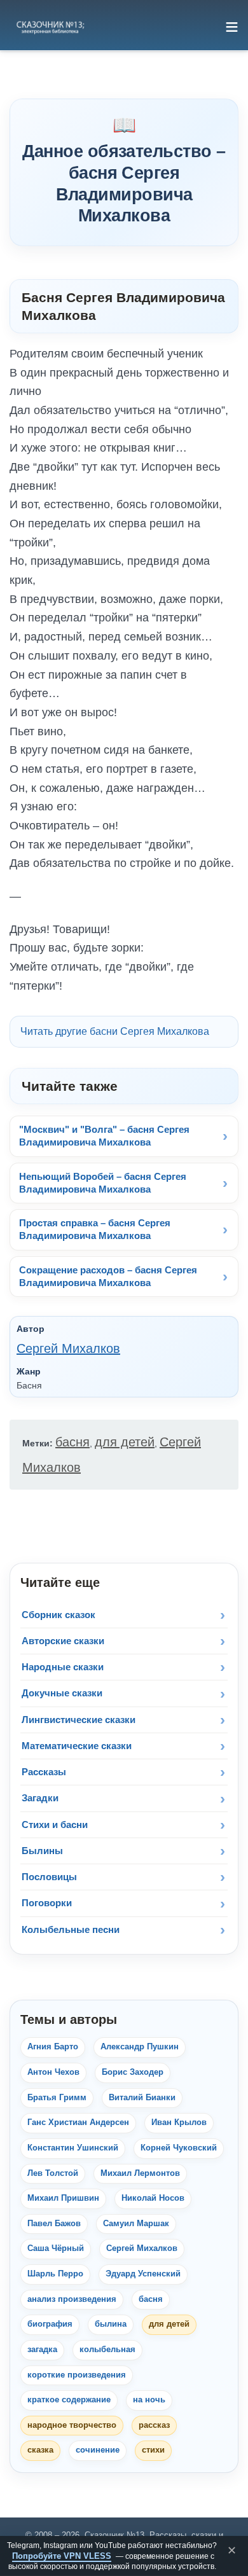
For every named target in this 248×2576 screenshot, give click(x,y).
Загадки (40, 1798)
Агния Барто (53, 2047)
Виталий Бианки (142, 2098)
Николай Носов (153, 2198)
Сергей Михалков (68, 1348)
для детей (125, 1442)
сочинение (98, 2450)
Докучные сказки (62, 1693)
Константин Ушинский (73, 2148)
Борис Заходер (133, 2072)
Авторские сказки (63, 1641)
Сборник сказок (59, 1615)
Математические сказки (77, 1746)
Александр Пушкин (140, 2047)
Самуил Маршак (136, 2224)
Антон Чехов (53, 2072)
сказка (40, 2450)
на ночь (149, 2400)
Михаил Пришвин (63, 2198)
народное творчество (72, 2425)
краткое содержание (69, 2400)
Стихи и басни (55, 1825)
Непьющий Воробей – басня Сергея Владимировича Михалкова (103, 1183)
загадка (42, 2350)
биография (50, 2324)
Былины (42, 1851)
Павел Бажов (54, 2224)
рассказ (154, 2425)
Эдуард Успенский (143, 2274)
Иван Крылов (179, 2122)
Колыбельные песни (71, 1929)
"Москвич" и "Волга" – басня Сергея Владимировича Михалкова (104, 1136)
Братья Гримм (57, 2098)
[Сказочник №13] (50, 27)
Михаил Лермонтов (140, 2173)
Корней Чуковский (179, 2148)
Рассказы (44, 1772)
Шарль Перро (55, 2274)
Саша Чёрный (56, 2248)
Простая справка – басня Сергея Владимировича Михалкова (95, 1229)
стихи (153, 2450)
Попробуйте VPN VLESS (62, 2556)
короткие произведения (77, 2375)
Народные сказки (63, 1667)
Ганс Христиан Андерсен (78, 2122)
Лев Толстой (53, 2173)
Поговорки (47, 1903)
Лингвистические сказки (79, 1720)
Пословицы (49, 1877)
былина (111, 2324)
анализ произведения (72, 2299)
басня (72, 1442)
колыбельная (107, 2350)
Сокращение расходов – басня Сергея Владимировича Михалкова (108, 1276)
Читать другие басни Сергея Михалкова (115, 1031)
